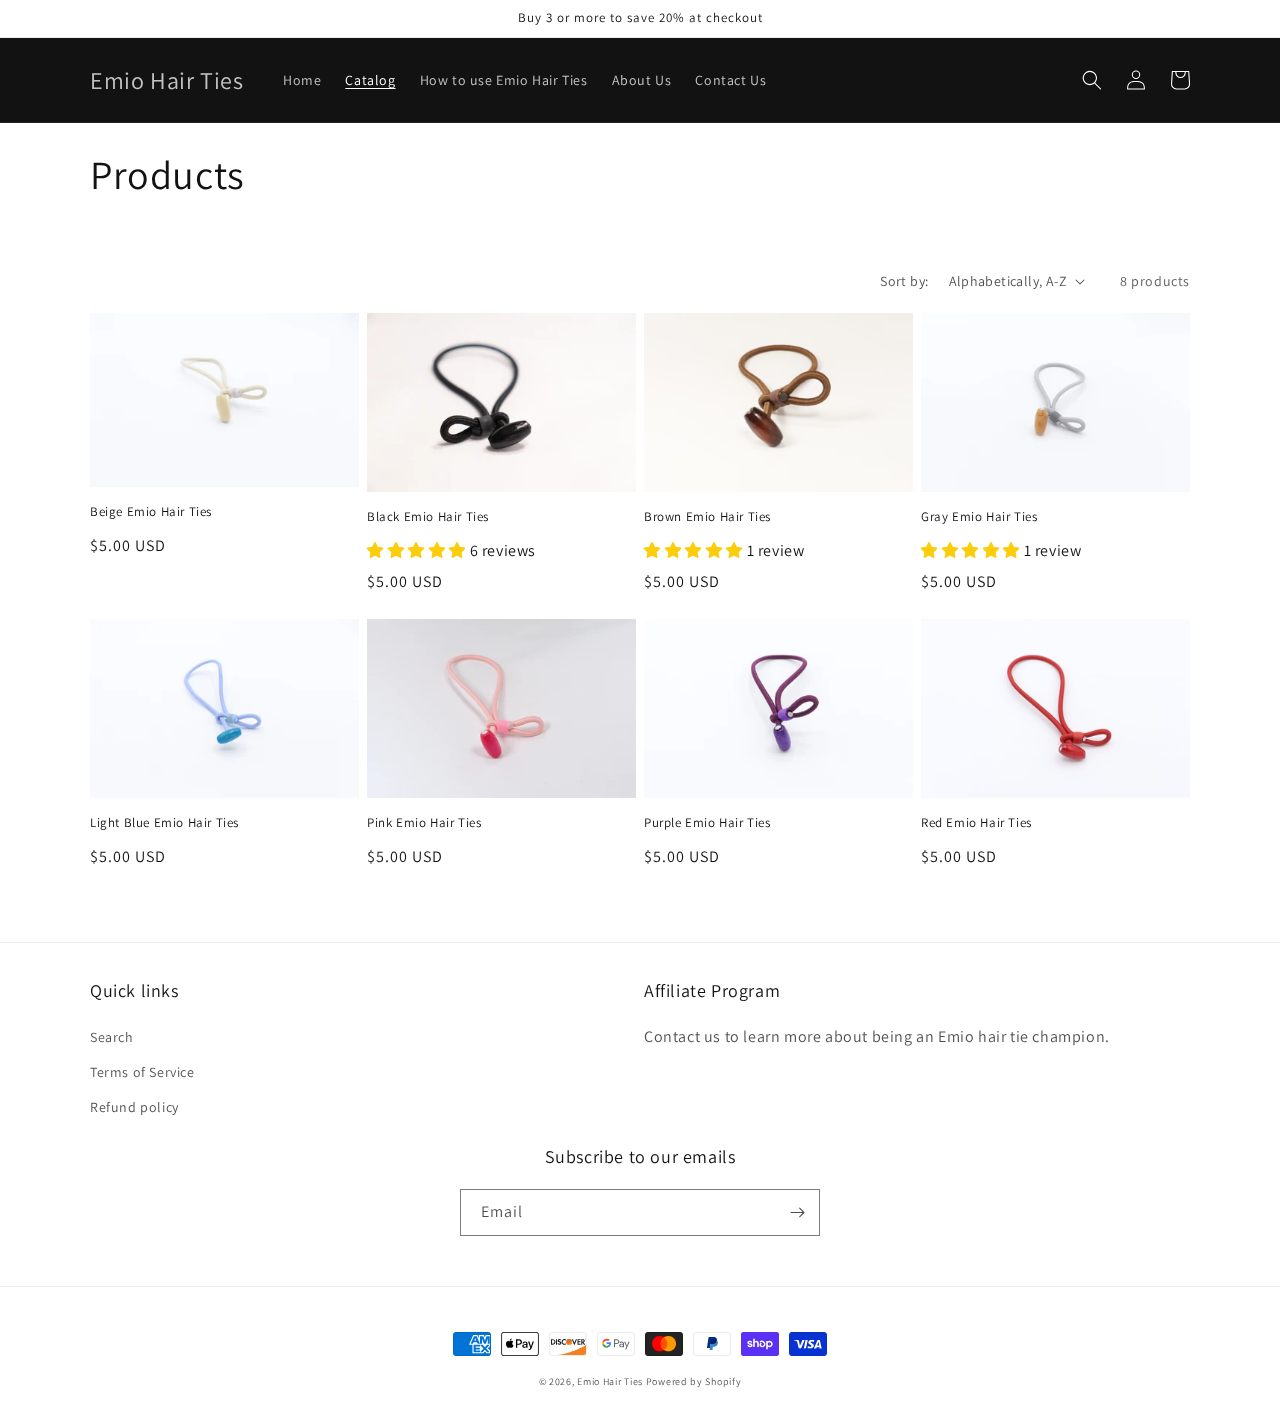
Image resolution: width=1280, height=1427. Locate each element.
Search (112, 1037)
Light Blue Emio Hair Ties (164, 823)
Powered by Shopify (694, 1381)
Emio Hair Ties (610, 1381)
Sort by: (904, 281)
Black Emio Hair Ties (428, 517)
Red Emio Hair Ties (976, 823)
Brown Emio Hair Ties (707, 517)
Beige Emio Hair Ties (151, 512)
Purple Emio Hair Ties (707, 823)
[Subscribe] (797, 1212)
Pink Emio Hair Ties (424, 823)
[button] (1092, 80)
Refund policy (134, 1107)
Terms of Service (142, 1072)
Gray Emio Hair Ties (979, 517)
